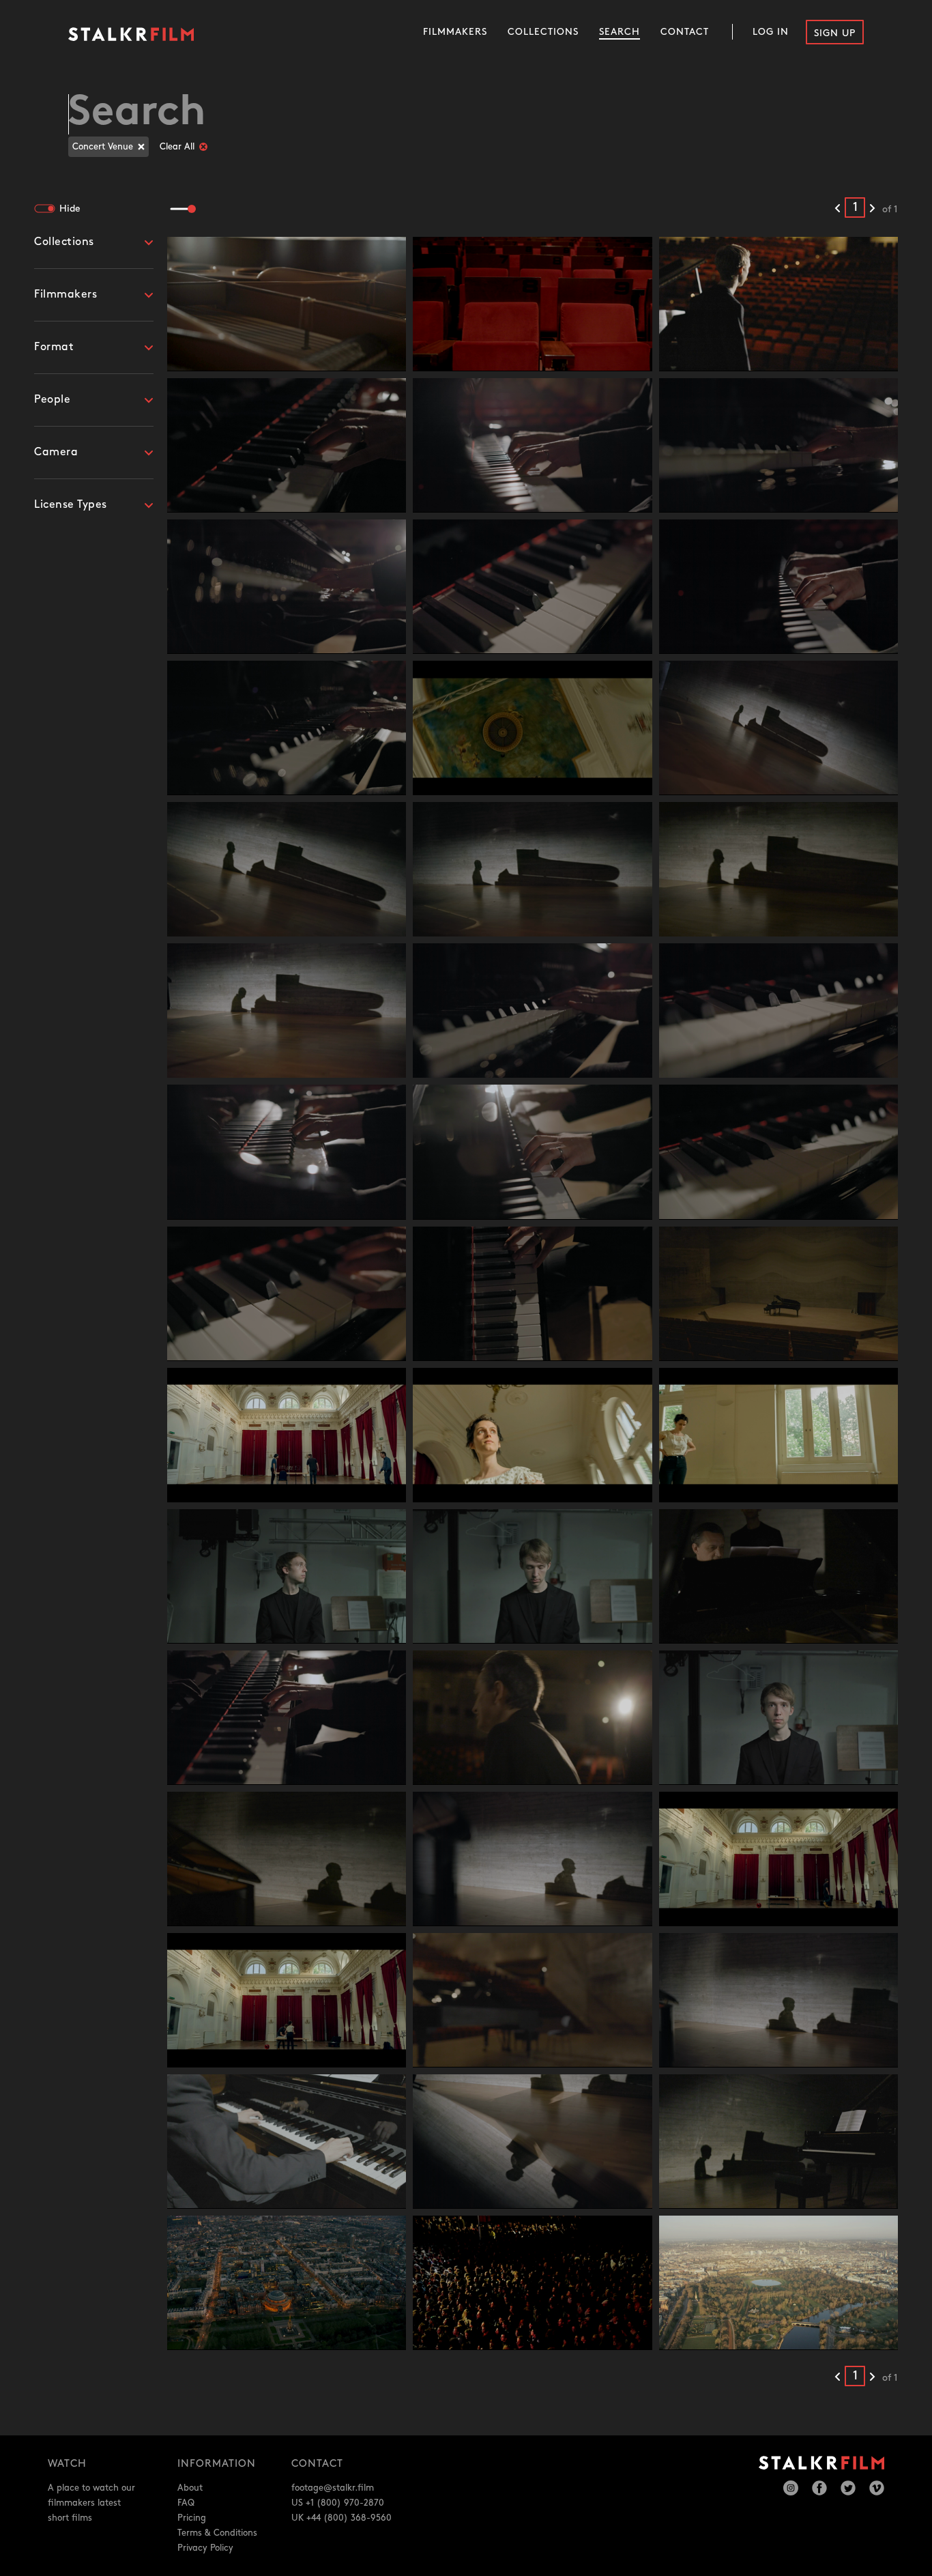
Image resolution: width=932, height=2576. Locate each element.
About (190, 2488)
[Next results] (872, 209)
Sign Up (835, 33)
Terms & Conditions (217, 2533)
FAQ (186, 2503)
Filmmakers (455, 32)
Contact (685, 32)
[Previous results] (838, 209)
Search (620, 32)
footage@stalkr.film (333, 2488)
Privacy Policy (205, 2548)
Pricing (192, 2518)
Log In (771, 32)
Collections (543, 32)
